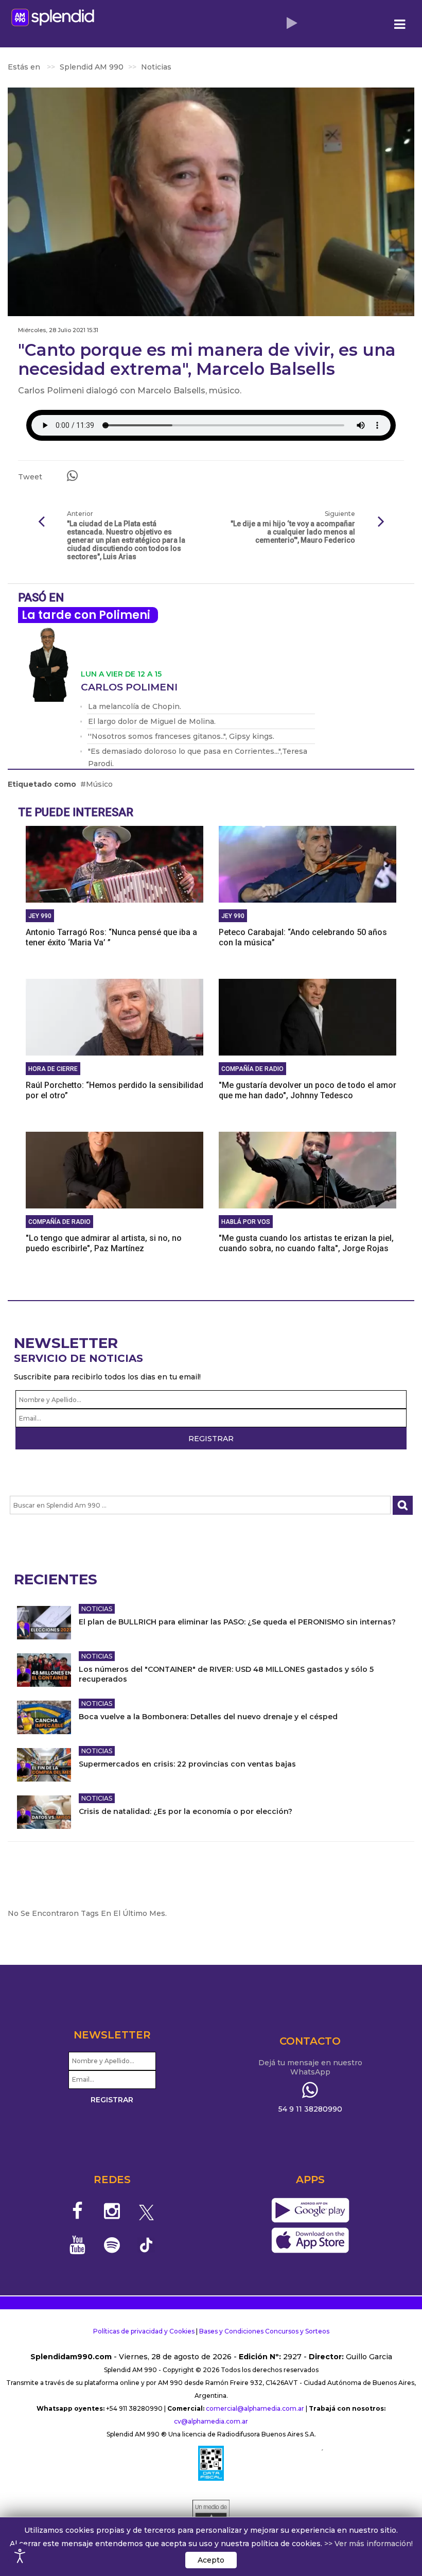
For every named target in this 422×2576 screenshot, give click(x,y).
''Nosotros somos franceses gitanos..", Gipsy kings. (181, 736)
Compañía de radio (252, 1069)
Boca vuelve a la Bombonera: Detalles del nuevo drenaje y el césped (208, 1717)
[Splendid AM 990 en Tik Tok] (146, 2244)
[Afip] (211, 2463)
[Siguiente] (381, 522)
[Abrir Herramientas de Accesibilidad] (20, 2556)
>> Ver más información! (368, 2544)
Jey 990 (40, 916)
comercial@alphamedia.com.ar (255, 2408)
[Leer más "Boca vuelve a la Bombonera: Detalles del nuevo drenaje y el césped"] (44, 1717)
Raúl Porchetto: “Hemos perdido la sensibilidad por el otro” (115, 1090)
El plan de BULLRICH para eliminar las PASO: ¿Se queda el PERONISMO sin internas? (237, 1622)
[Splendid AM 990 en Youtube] (78, 2245)
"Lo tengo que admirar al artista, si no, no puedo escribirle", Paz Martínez (104, 1243)
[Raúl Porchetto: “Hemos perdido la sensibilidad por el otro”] (115, 1017)
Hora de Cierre (53, 1069)
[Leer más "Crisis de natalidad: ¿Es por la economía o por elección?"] (44, 1812)
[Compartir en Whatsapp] (72, 476)
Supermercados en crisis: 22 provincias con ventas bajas (187, 1764)
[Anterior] (41, 522)
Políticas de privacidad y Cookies (144, 2331)
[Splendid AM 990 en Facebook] (78, 2211)
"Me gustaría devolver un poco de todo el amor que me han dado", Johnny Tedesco (307, 1090)
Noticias (97, 1609)
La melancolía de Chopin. (135, 706)
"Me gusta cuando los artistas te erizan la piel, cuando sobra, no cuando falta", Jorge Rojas (306, 1243)
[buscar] (403, 1505)
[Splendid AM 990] (53, 17)
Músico (99, 784)
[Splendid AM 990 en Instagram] (112, 2211)
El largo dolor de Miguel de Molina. (152, 721)
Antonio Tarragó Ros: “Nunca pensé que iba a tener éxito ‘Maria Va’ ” (111, 937)
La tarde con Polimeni (86, 615)
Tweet (30, 477)
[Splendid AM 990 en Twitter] (146, 2211)
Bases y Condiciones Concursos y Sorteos (264, 2331)
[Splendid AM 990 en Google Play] (310, 2211)
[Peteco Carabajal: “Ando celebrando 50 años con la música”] (307, 864)
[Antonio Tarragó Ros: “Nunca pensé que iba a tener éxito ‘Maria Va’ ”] (115, 864)
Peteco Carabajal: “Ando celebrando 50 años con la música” (303, 937)
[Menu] (400, 24)
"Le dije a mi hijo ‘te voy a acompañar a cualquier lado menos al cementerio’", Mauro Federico (293, 532)
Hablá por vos (246, 1222)
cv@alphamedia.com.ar (211, 2421)
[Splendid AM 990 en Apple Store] (310, 2241)
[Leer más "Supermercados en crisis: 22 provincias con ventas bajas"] (44, 1765)
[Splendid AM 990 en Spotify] (112, 2245)
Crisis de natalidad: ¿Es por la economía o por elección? (186, 1811)
